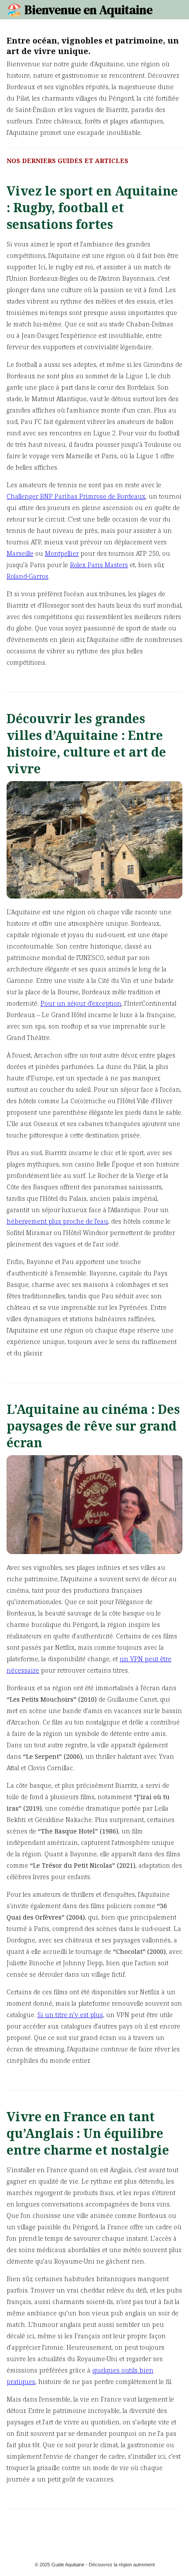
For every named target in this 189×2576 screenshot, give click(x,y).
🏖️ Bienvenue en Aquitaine (80, 10)
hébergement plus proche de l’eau (57, 1221)
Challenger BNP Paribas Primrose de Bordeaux (76, 496)
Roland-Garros (27, 576)
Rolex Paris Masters (99, 565)
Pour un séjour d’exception (81, 1003)
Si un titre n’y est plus (70, 2015)
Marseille (20, 553)
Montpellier (62, 553)
